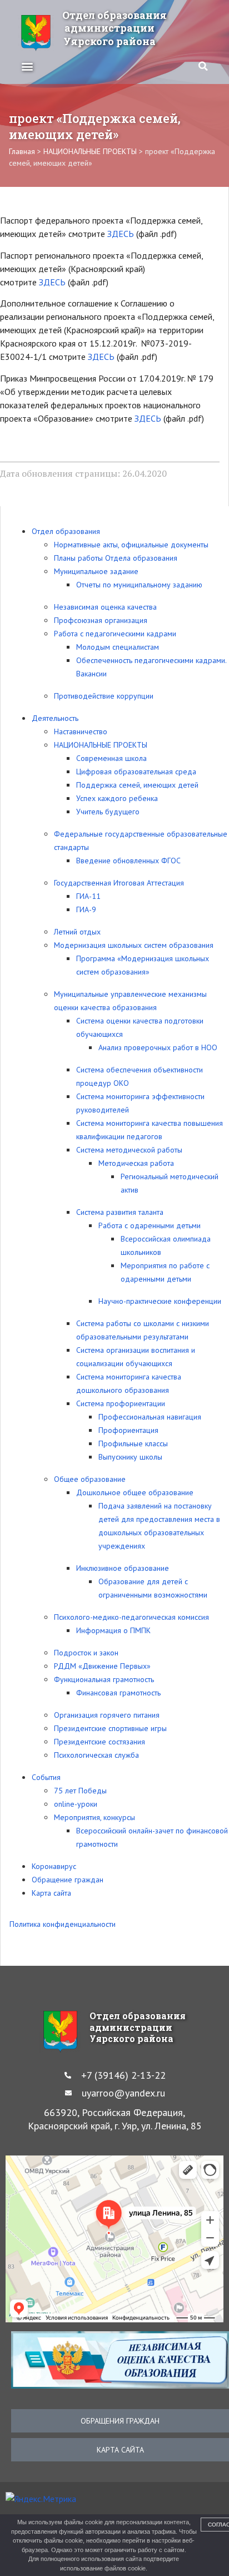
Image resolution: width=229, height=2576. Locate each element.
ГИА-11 (88, 896)
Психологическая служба (96, 1755)
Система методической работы (129, 1150)
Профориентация (128, 1430)
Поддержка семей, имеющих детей (137, 785)
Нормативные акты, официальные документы (131, 545)
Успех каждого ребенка (117, 798)
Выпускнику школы (130, 1457)
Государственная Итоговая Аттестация (119, 883)
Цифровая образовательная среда (136, 772)
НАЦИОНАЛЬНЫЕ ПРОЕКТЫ (101, 745)
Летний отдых (77, 932)
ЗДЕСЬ (121, 234)
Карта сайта (51, 1893)
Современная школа (111, 758)
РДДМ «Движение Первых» (102, 1666)
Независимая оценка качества (105, 607)
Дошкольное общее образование (135, 1492)
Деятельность (55, 718)
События (46, 1777)
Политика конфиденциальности (63, 1924)
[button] (27, 66)
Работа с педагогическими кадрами (115, 634)
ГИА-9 (86, 909)
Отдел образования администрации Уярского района (114, 28)
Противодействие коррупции (104, 696)
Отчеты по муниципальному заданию (139, 585)
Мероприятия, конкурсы (94, 1817)
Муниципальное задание (96, 571)
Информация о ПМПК (113, 1630)
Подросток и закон (86, 1653)
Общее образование (90, 1479)
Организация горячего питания (107, 1715)
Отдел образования (66, 531)
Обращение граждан (68, 1880)
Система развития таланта (120, 1212)
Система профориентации (121, 1403)
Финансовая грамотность (118, 1693)
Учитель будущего (108, 812)
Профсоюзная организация (101, 620)
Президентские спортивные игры (110, 1728)
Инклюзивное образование (123, 1568)
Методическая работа (136, 1163)
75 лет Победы (80, 1791)
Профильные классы (133, 1443)
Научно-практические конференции (160, 1301)
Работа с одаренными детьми (150, 1225)
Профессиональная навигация (150, 1417)
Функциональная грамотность (104, 1679)
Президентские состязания (99, 1742)
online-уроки (76, 1804)
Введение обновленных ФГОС (128, 861)
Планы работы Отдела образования (116, 558)
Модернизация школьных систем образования (134, 945)
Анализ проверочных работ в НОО (158, 1047)
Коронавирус (54, 1866)
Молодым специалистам (118, 647)
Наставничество (81, 731)
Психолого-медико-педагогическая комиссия (131, 1617)
